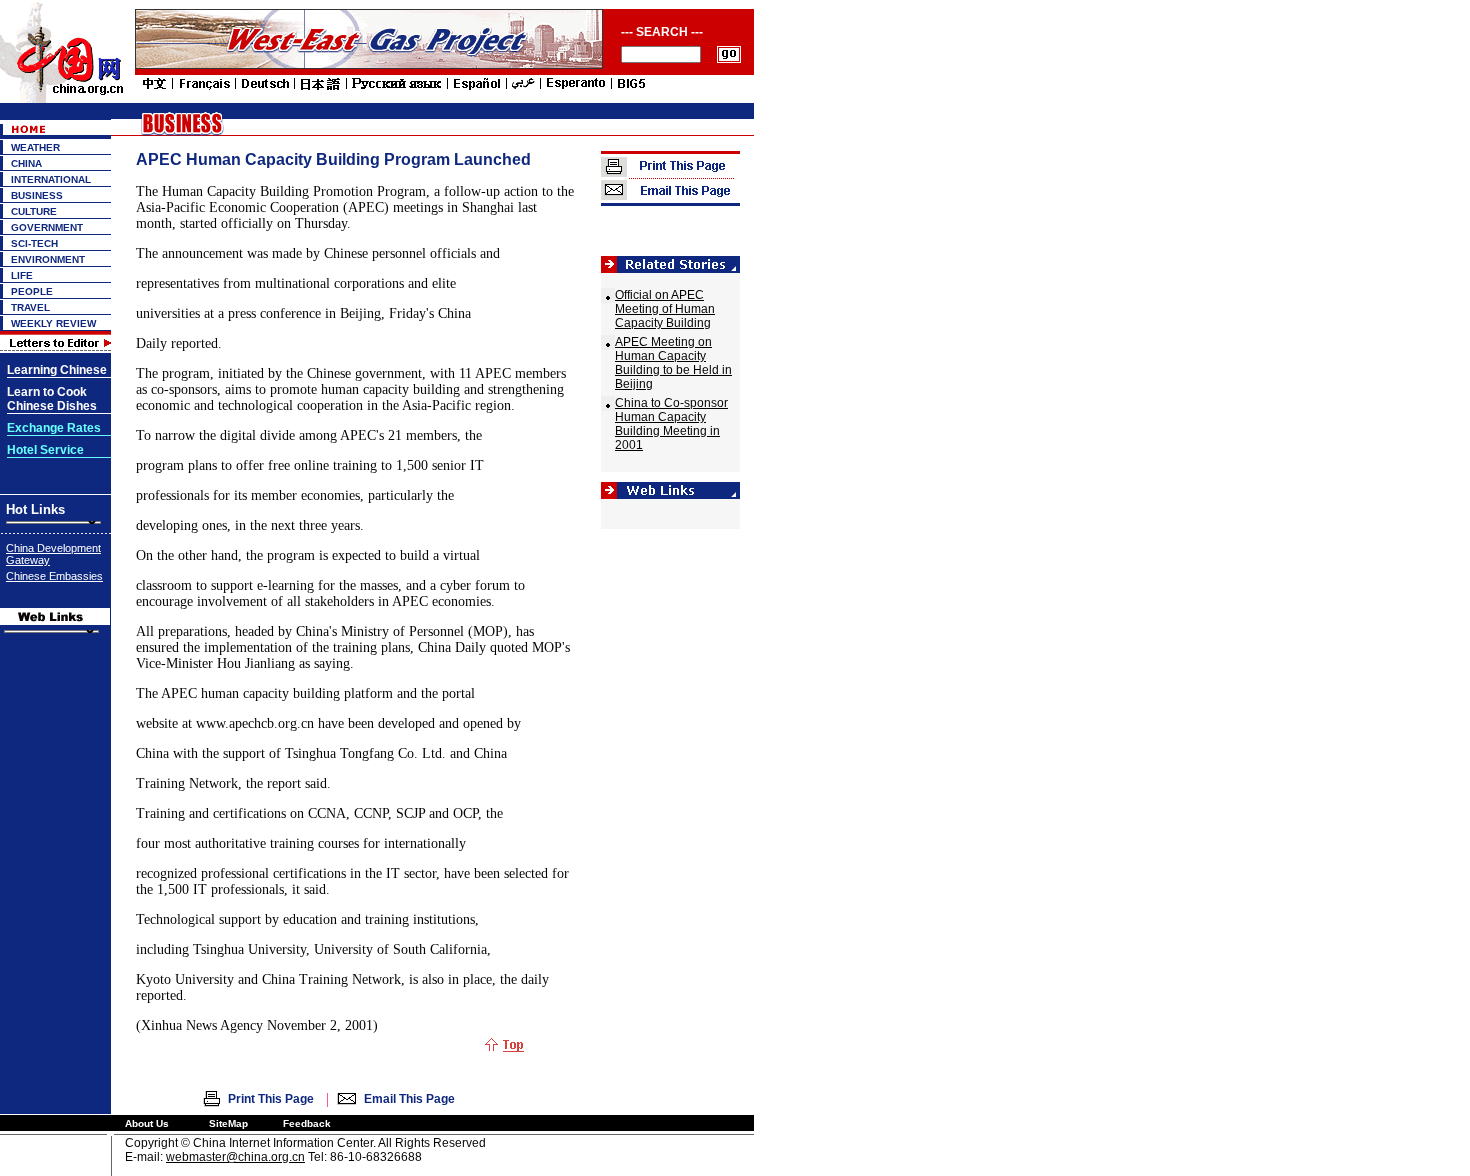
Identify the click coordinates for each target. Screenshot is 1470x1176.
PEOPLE (32, 291)
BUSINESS (37, 195)
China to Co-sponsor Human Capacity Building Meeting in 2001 (671, 424)
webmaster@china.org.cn (235, 1157)
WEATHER (35, 147)
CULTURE (34, 211)
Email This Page (409, 1099)
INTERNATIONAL (51, 179)
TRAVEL (30, 307)
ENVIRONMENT (48, 259)
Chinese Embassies (54, 576)
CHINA (26, 163)
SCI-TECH (34, 243)
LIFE (22, 275)
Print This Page (271, 1099)
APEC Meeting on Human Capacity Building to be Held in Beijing (673, 363)
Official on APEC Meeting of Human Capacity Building (665, 309)
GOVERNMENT (47, 227)
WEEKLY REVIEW (53, 323)
